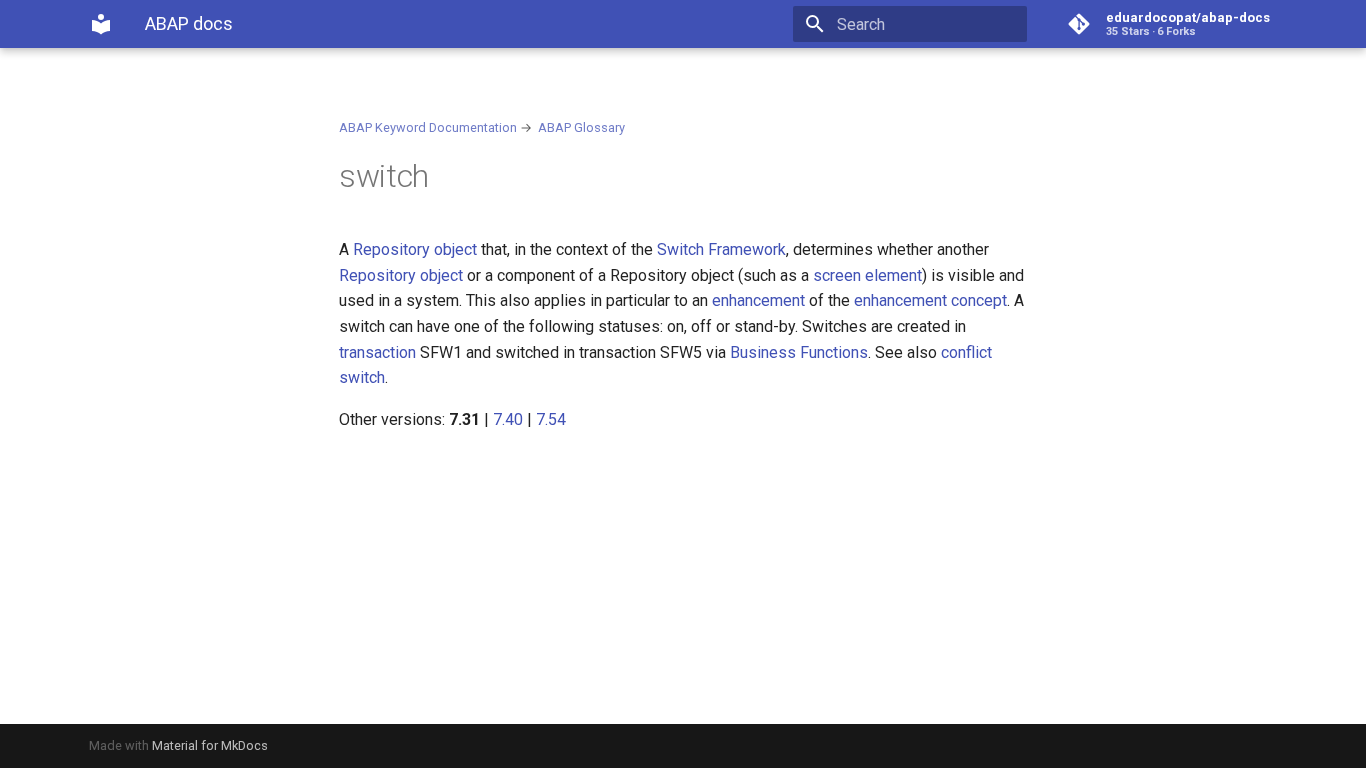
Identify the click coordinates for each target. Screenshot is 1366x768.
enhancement (758, 300)
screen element (867, 275)
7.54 (551, 419)
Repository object (415, 249)
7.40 (508, 419)
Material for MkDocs (210, 745)
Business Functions (799, 352)
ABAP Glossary (581, 127)
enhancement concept (930, 300)
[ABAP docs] (101, 24)
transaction (377, 352)
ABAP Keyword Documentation (428, 127)
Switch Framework (721, 249)
